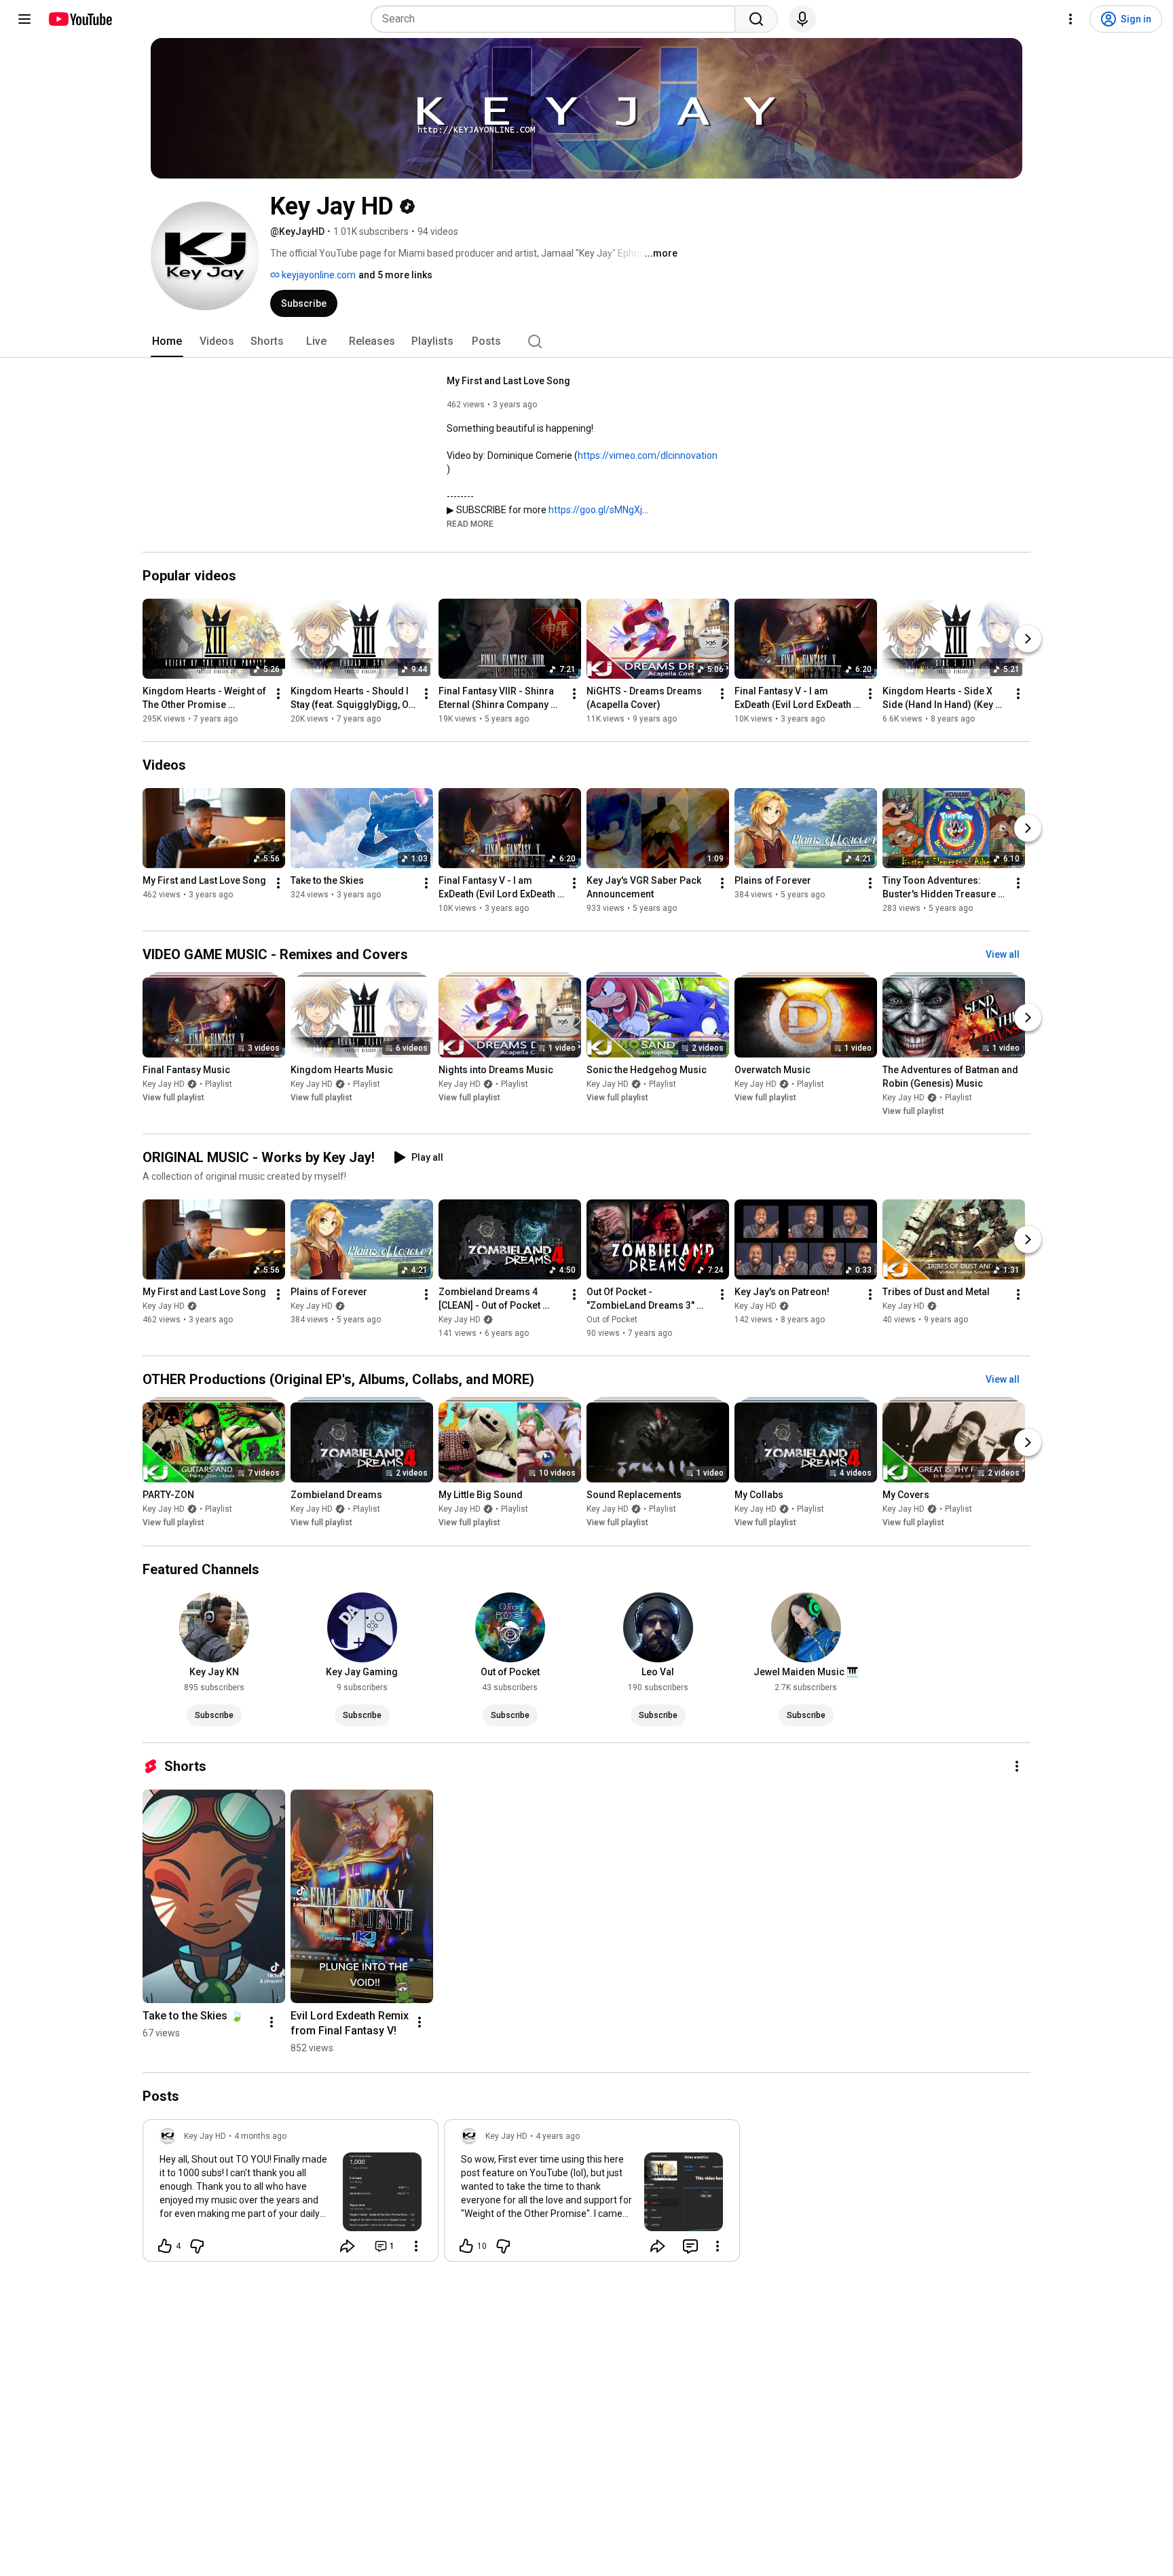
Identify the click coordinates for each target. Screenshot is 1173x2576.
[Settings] (1070, 19)
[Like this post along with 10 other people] (466, 2246)
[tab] (167, 341)
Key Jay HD (164, 1084)
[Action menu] (416, 2246)
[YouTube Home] (80, 19)
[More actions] (278, 694)
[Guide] (24, 19)
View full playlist (173, 1098)
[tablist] (586, 341)
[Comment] (690, 2246)
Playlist (219, 1084)
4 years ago (558, 2136)
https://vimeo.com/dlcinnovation (648, 455)
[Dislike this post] (197, 2246)
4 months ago (260, 2136)
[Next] (1028, 639)
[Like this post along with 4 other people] (165, 2246)
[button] (470, 523)
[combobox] (557, 19)
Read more (470, 524)
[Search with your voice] (802, 19)
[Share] (348, 2246)
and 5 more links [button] (395, 275)
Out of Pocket (612, 1320)
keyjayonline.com (318, 275)
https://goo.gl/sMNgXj (595, 510)
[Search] (756, 19)
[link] (291, 2195)
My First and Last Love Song (508, 381)
